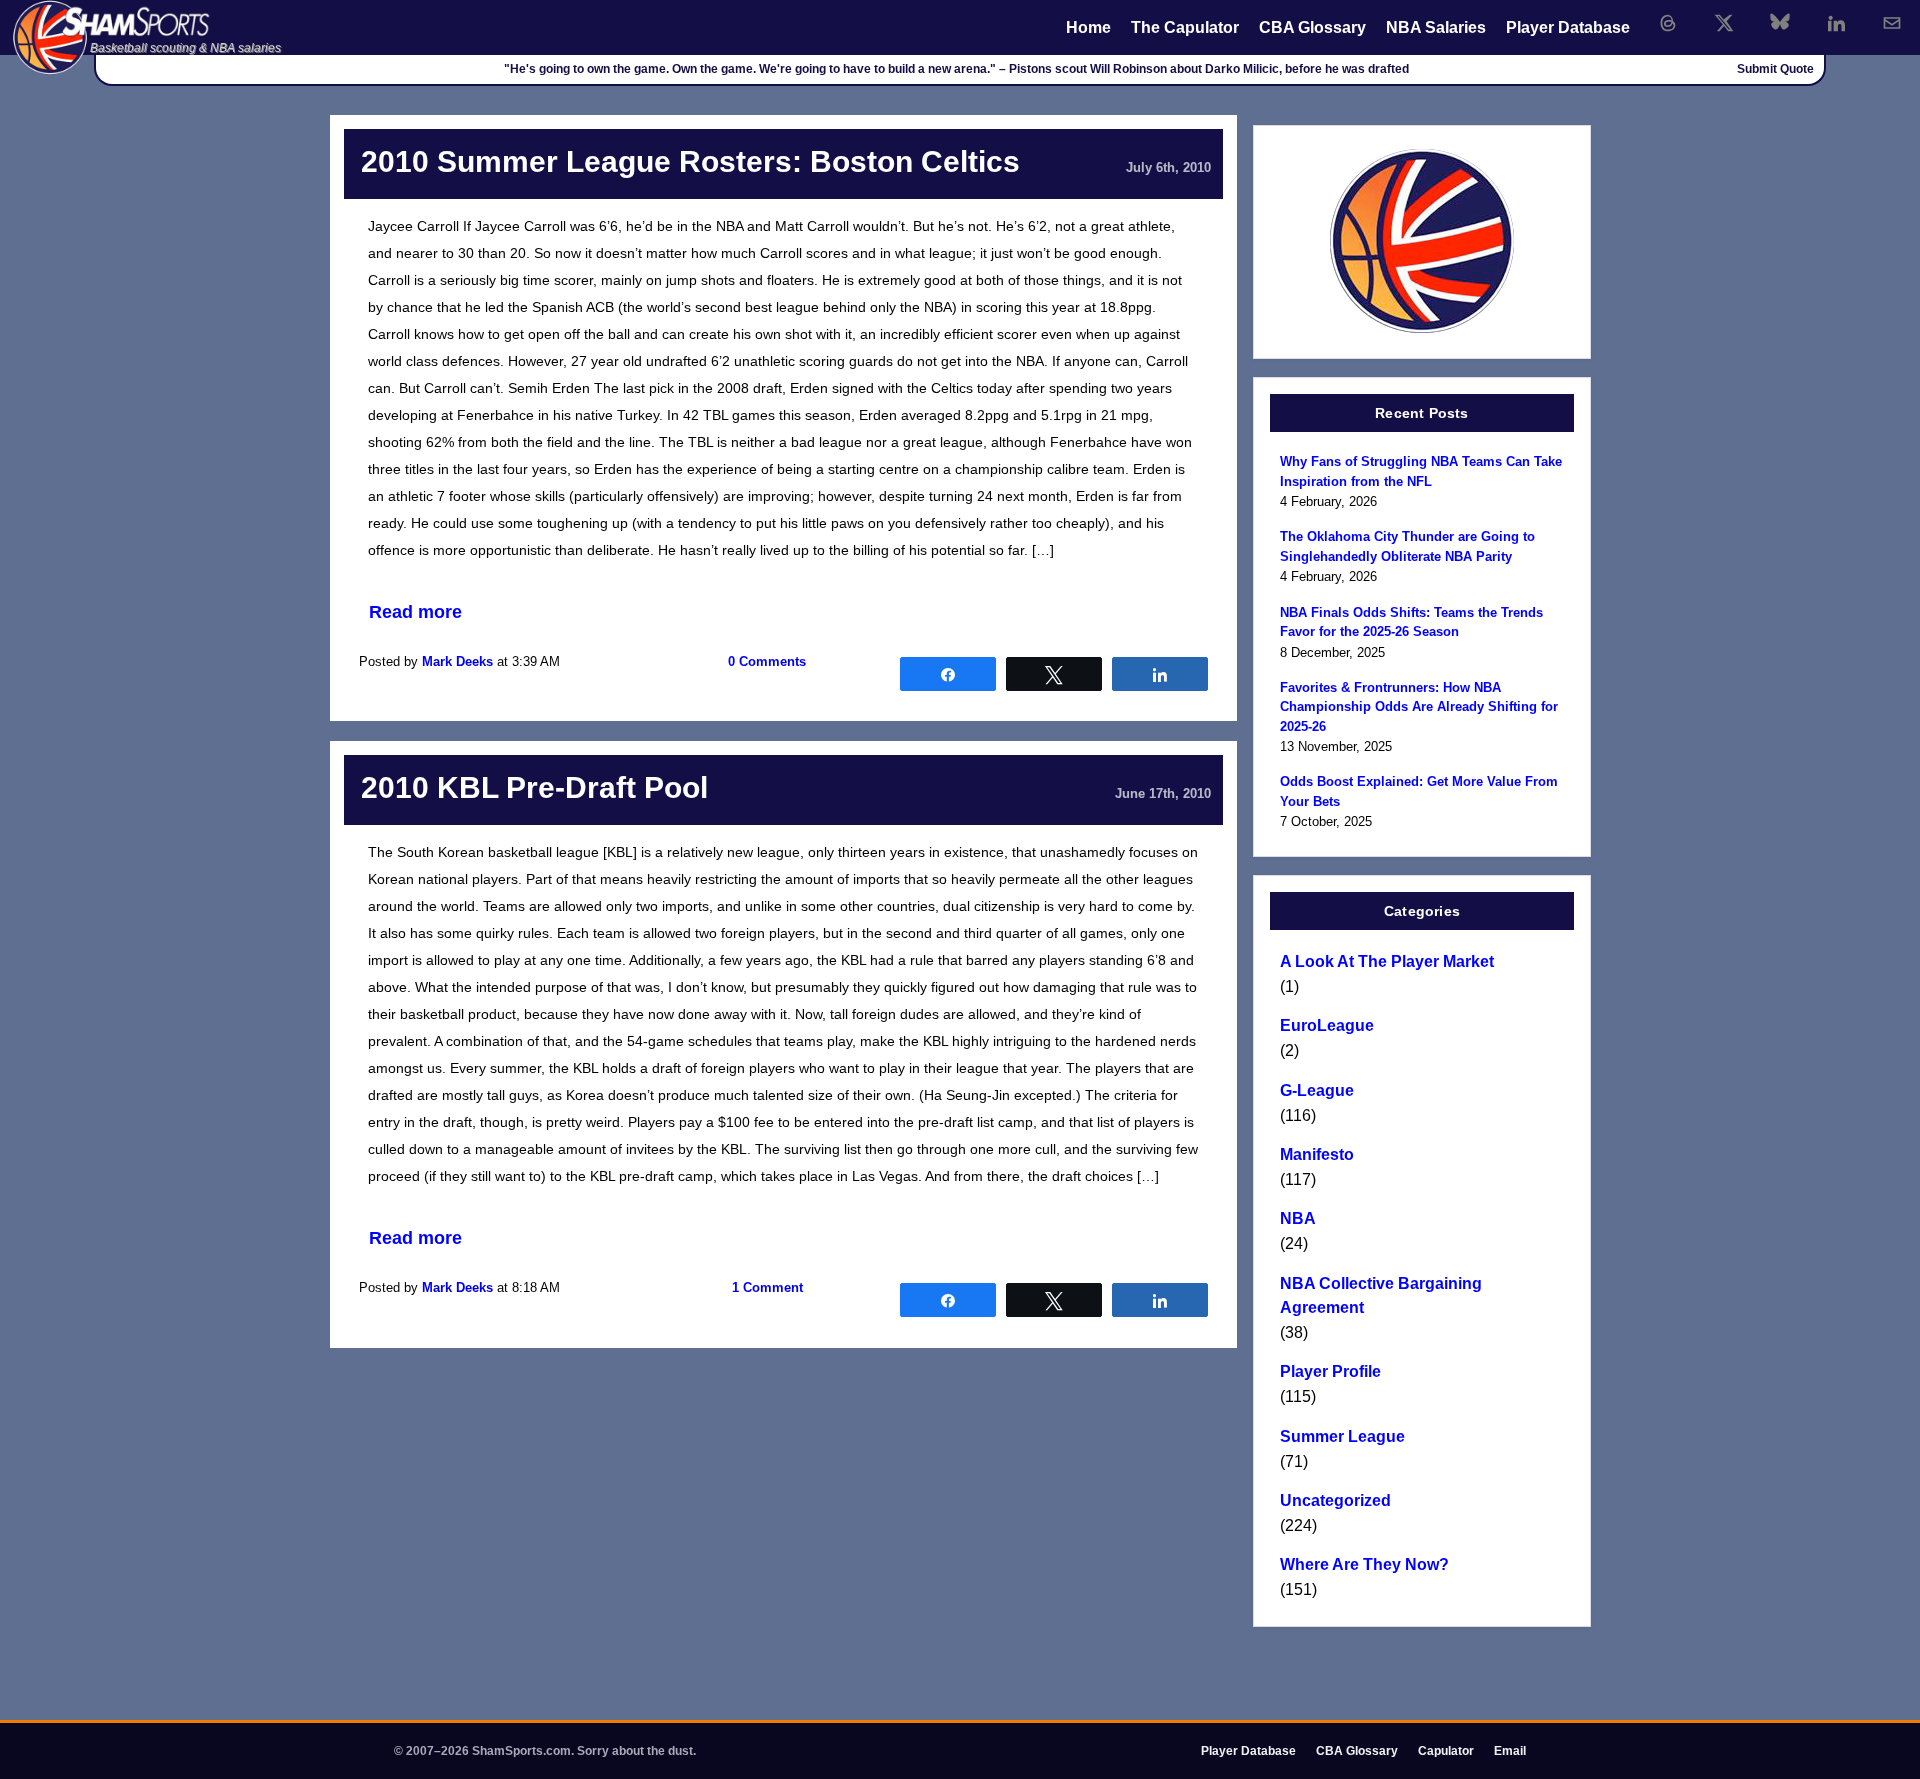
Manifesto (1317, 1154)
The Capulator (1185, 27)
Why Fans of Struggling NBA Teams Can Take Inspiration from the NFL (1421, 471)
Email (1510, 1751)
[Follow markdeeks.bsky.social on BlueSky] (1780, 23)
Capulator (1446, 1751)
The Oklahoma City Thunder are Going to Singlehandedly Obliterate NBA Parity (1407, 546)
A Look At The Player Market (1387, 961)
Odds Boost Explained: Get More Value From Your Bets (1419, 791)
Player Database (1568, 27)
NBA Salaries (1436, 27)
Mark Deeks (457, 661)
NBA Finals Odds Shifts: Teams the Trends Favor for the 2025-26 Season (1411, 622)
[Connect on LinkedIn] (1836, 23)
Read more (415, 612)
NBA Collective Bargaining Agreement (1381, 1295)
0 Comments (767, 661)
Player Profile (1330, 1371)
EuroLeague (1327, 1025)
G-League (1317, 1090)
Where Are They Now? (1364, 1564)
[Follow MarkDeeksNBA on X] (1724, 23)
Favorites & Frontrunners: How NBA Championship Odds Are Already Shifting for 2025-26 (1419, 707)
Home (1088, 27)
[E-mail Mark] (1892, 23)
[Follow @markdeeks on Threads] (1668, 23)
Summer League (1342, 1436)
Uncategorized (1335, 1500)
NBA (1298, 1218)
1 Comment (767, 1287)
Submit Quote (1775, 69)
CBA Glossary (1312, 27)
